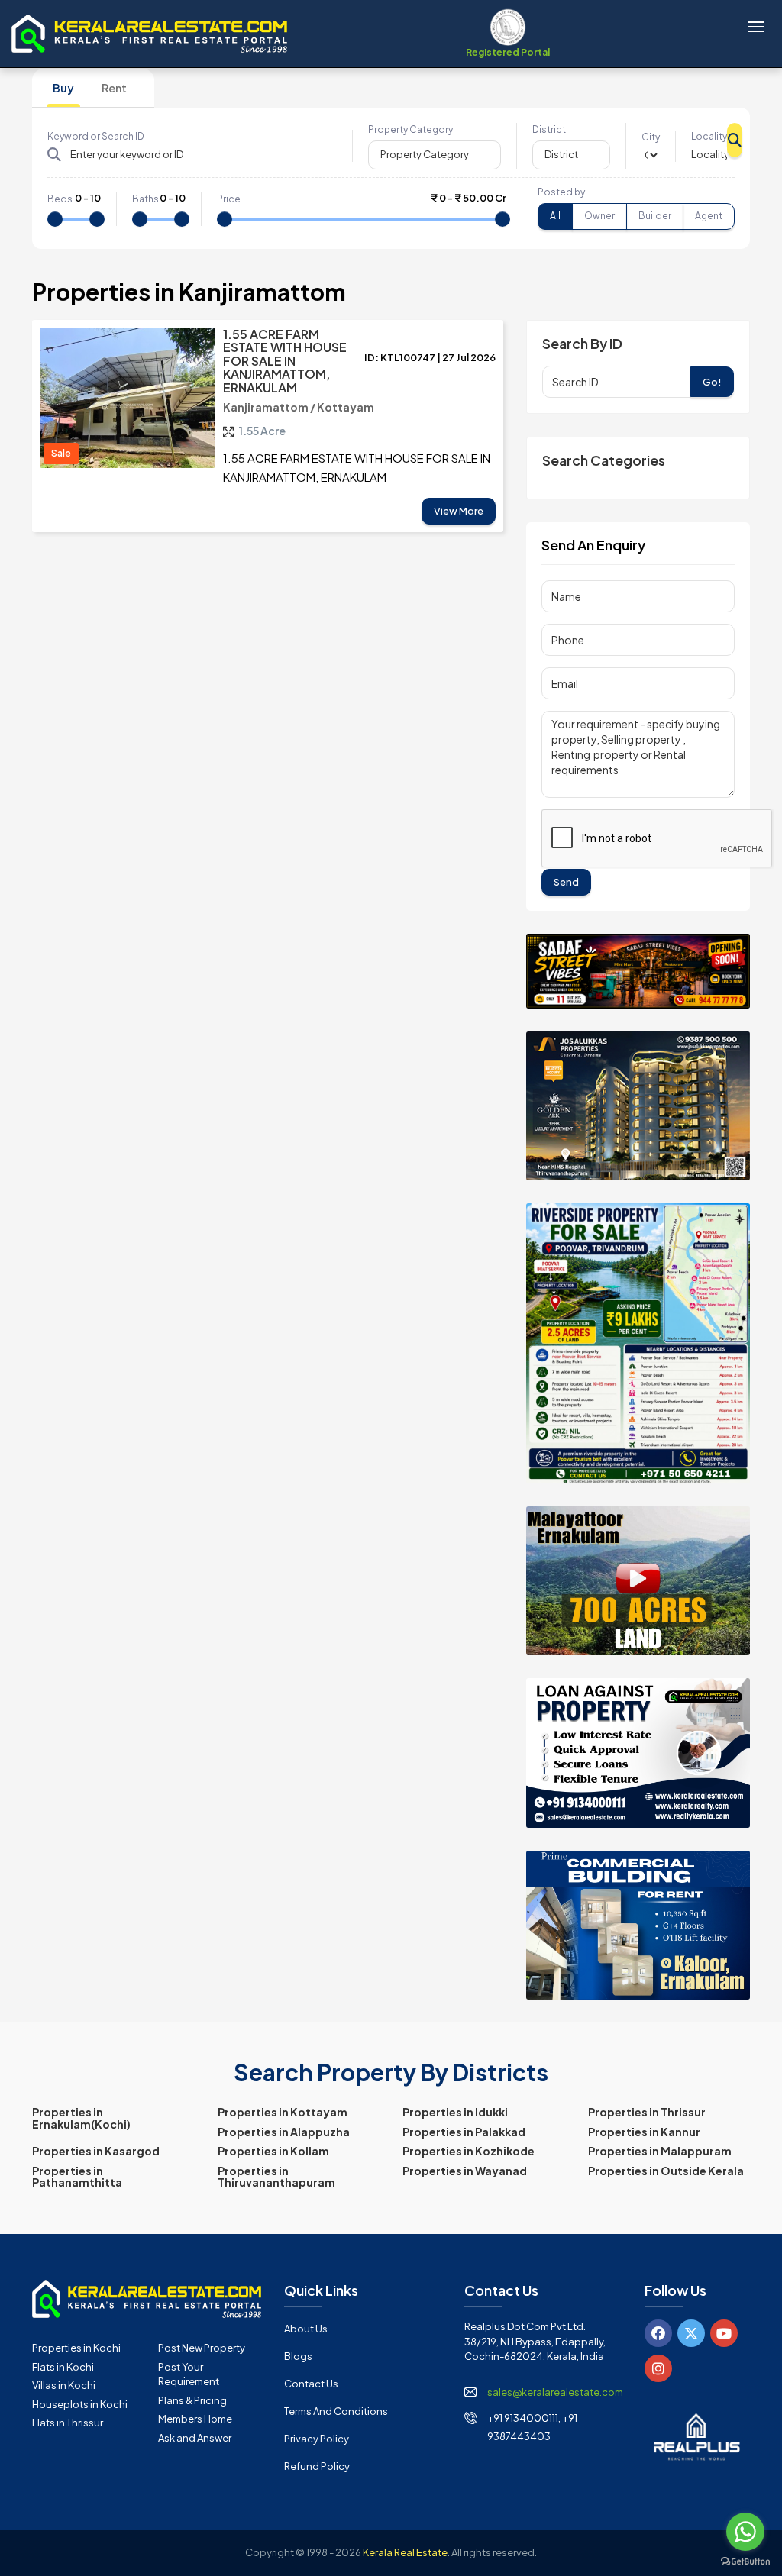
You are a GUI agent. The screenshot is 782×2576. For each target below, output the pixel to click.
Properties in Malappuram (660, 2151)
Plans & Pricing (192, 2400)
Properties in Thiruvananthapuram (276, 2176)
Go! (712, 382)
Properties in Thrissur (647, 2112)
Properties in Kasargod (96, 2151)
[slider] (55, 219)
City (651, 137)
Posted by (561, 192)
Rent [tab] (114, 88)
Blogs (298, 2356)
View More (459, 511)
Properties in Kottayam (283, 2112)
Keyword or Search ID (96, 136)
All (555, 216)
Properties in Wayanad (465, 2171)
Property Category (410, 129)
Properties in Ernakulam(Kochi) (81, 2118)
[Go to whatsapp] (745, 2532)
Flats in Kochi (63, 2367)
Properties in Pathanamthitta (77, 2176)
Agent (709, 216)
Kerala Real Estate (405, 2552)
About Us (306, 2329)
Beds (60, 199)
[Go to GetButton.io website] (745, 2561)
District (549, 129)
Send (566, 882)
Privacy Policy (317, 2439)
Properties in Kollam (273, 2151)
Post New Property (202, 2348)
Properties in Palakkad (464, 2132)
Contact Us (311, 2384)
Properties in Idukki (455, 2112)
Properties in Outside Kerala (666, 2171)
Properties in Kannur (644, 2132)
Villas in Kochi (64, 2385)
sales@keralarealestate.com (555, 2392)
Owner (599, 216)
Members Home (195, 2419)
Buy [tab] (63, 88)
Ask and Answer (195, 2438)
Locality (709, 136)
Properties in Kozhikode (469, 2151)
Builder (655, 216)
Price (229, 199)
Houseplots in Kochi (80, 2404)
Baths (145, 199)
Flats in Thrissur (68, 2423)
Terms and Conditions (336, 2411)
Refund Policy (317, 2466)
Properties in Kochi (76, 2348)
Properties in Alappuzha (284, 2132)
